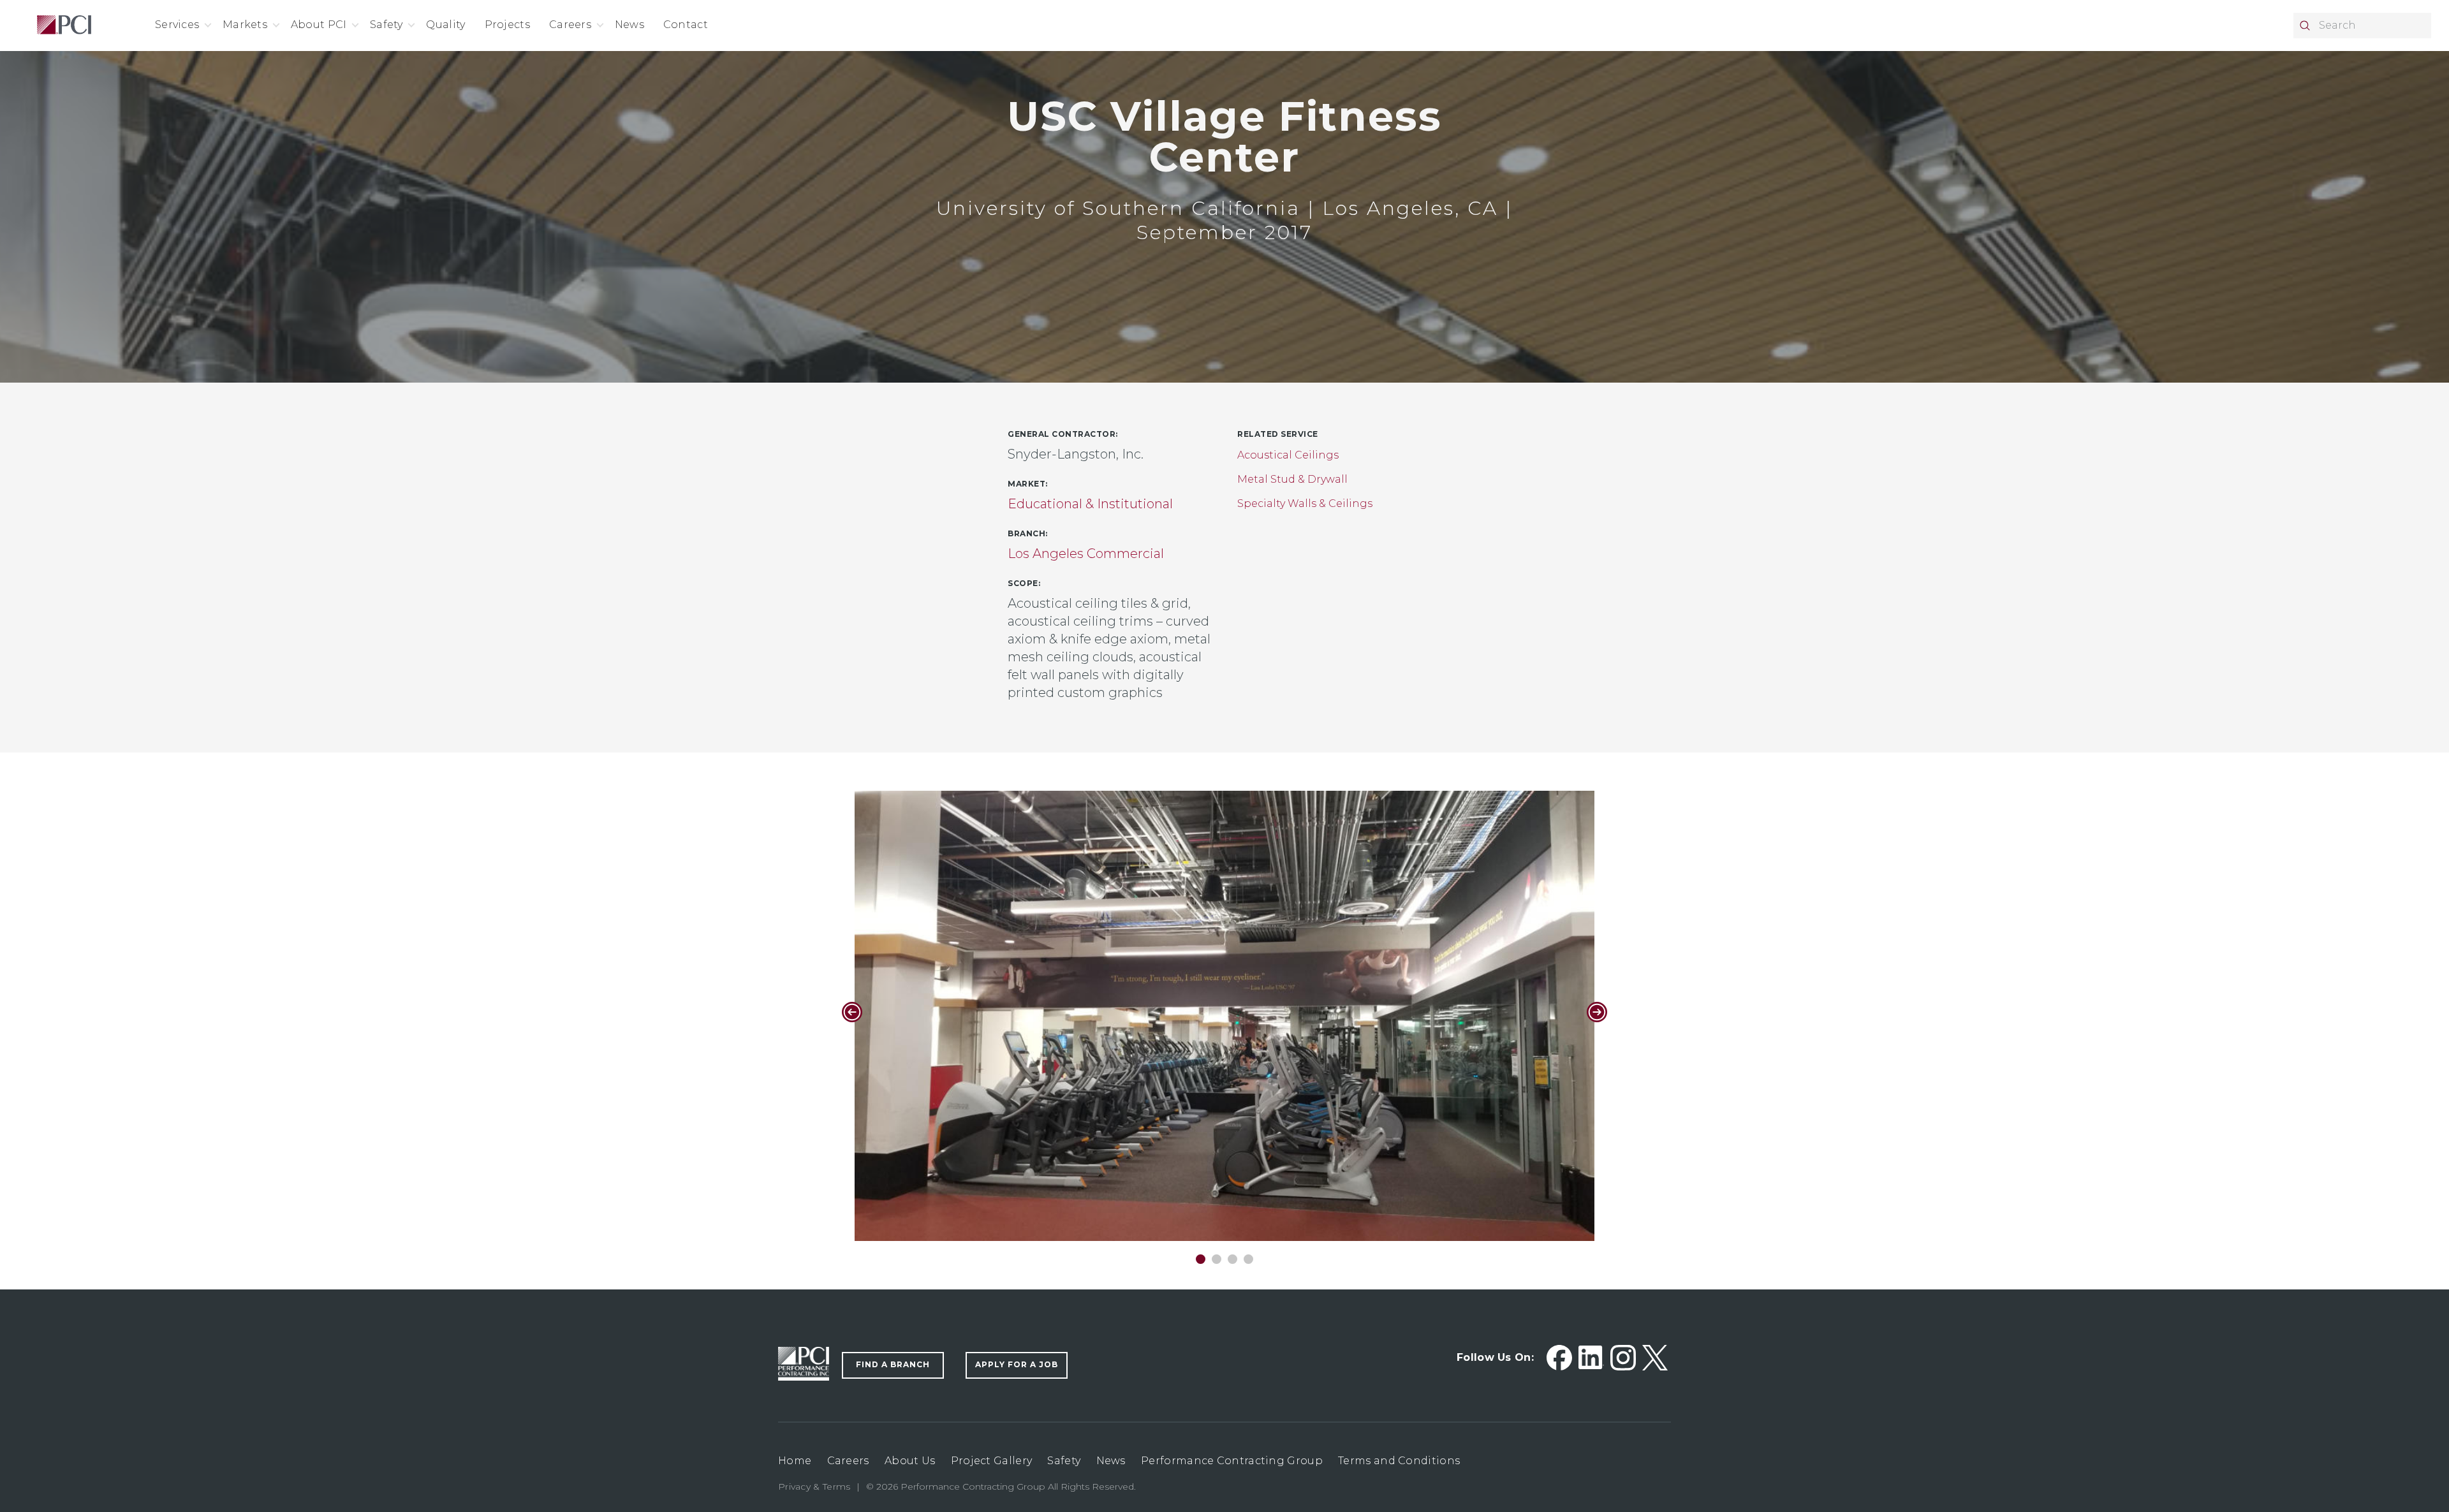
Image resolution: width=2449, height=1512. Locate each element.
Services (177, 25)
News (629, 25)
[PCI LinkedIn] (1591, 1358)
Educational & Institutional (1090, 504)
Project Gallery (992, 1461)
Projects (507, 25)
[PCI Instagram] (1623, 1358)
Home (795, 1461)
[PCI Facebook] (1559, 1358)
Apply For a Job (1017, 1364)
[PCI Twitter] (1655, 1358)
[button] (1201, 1259)
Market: (1028, 484)
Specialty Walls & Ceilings (1305, 503)
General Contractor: (1063, 434)
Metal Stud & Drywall (1292, 479)
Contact (686, 25)
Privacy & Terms (814, 1486)
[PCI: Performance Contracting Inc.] (64, 26)
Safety (386, 25)
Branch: (1028, 533)
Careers (570, 25)
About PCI (319, 25)
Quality (445, 25)
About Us (910, 1461)
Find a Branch (893, 1364)
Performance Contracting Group (1232, 1461)
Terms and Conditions (1399, 1461)
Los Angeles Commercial (1086, 554)
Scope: (1024, 583)
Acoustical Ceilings (1288, 455)
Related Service (1278, 434)
